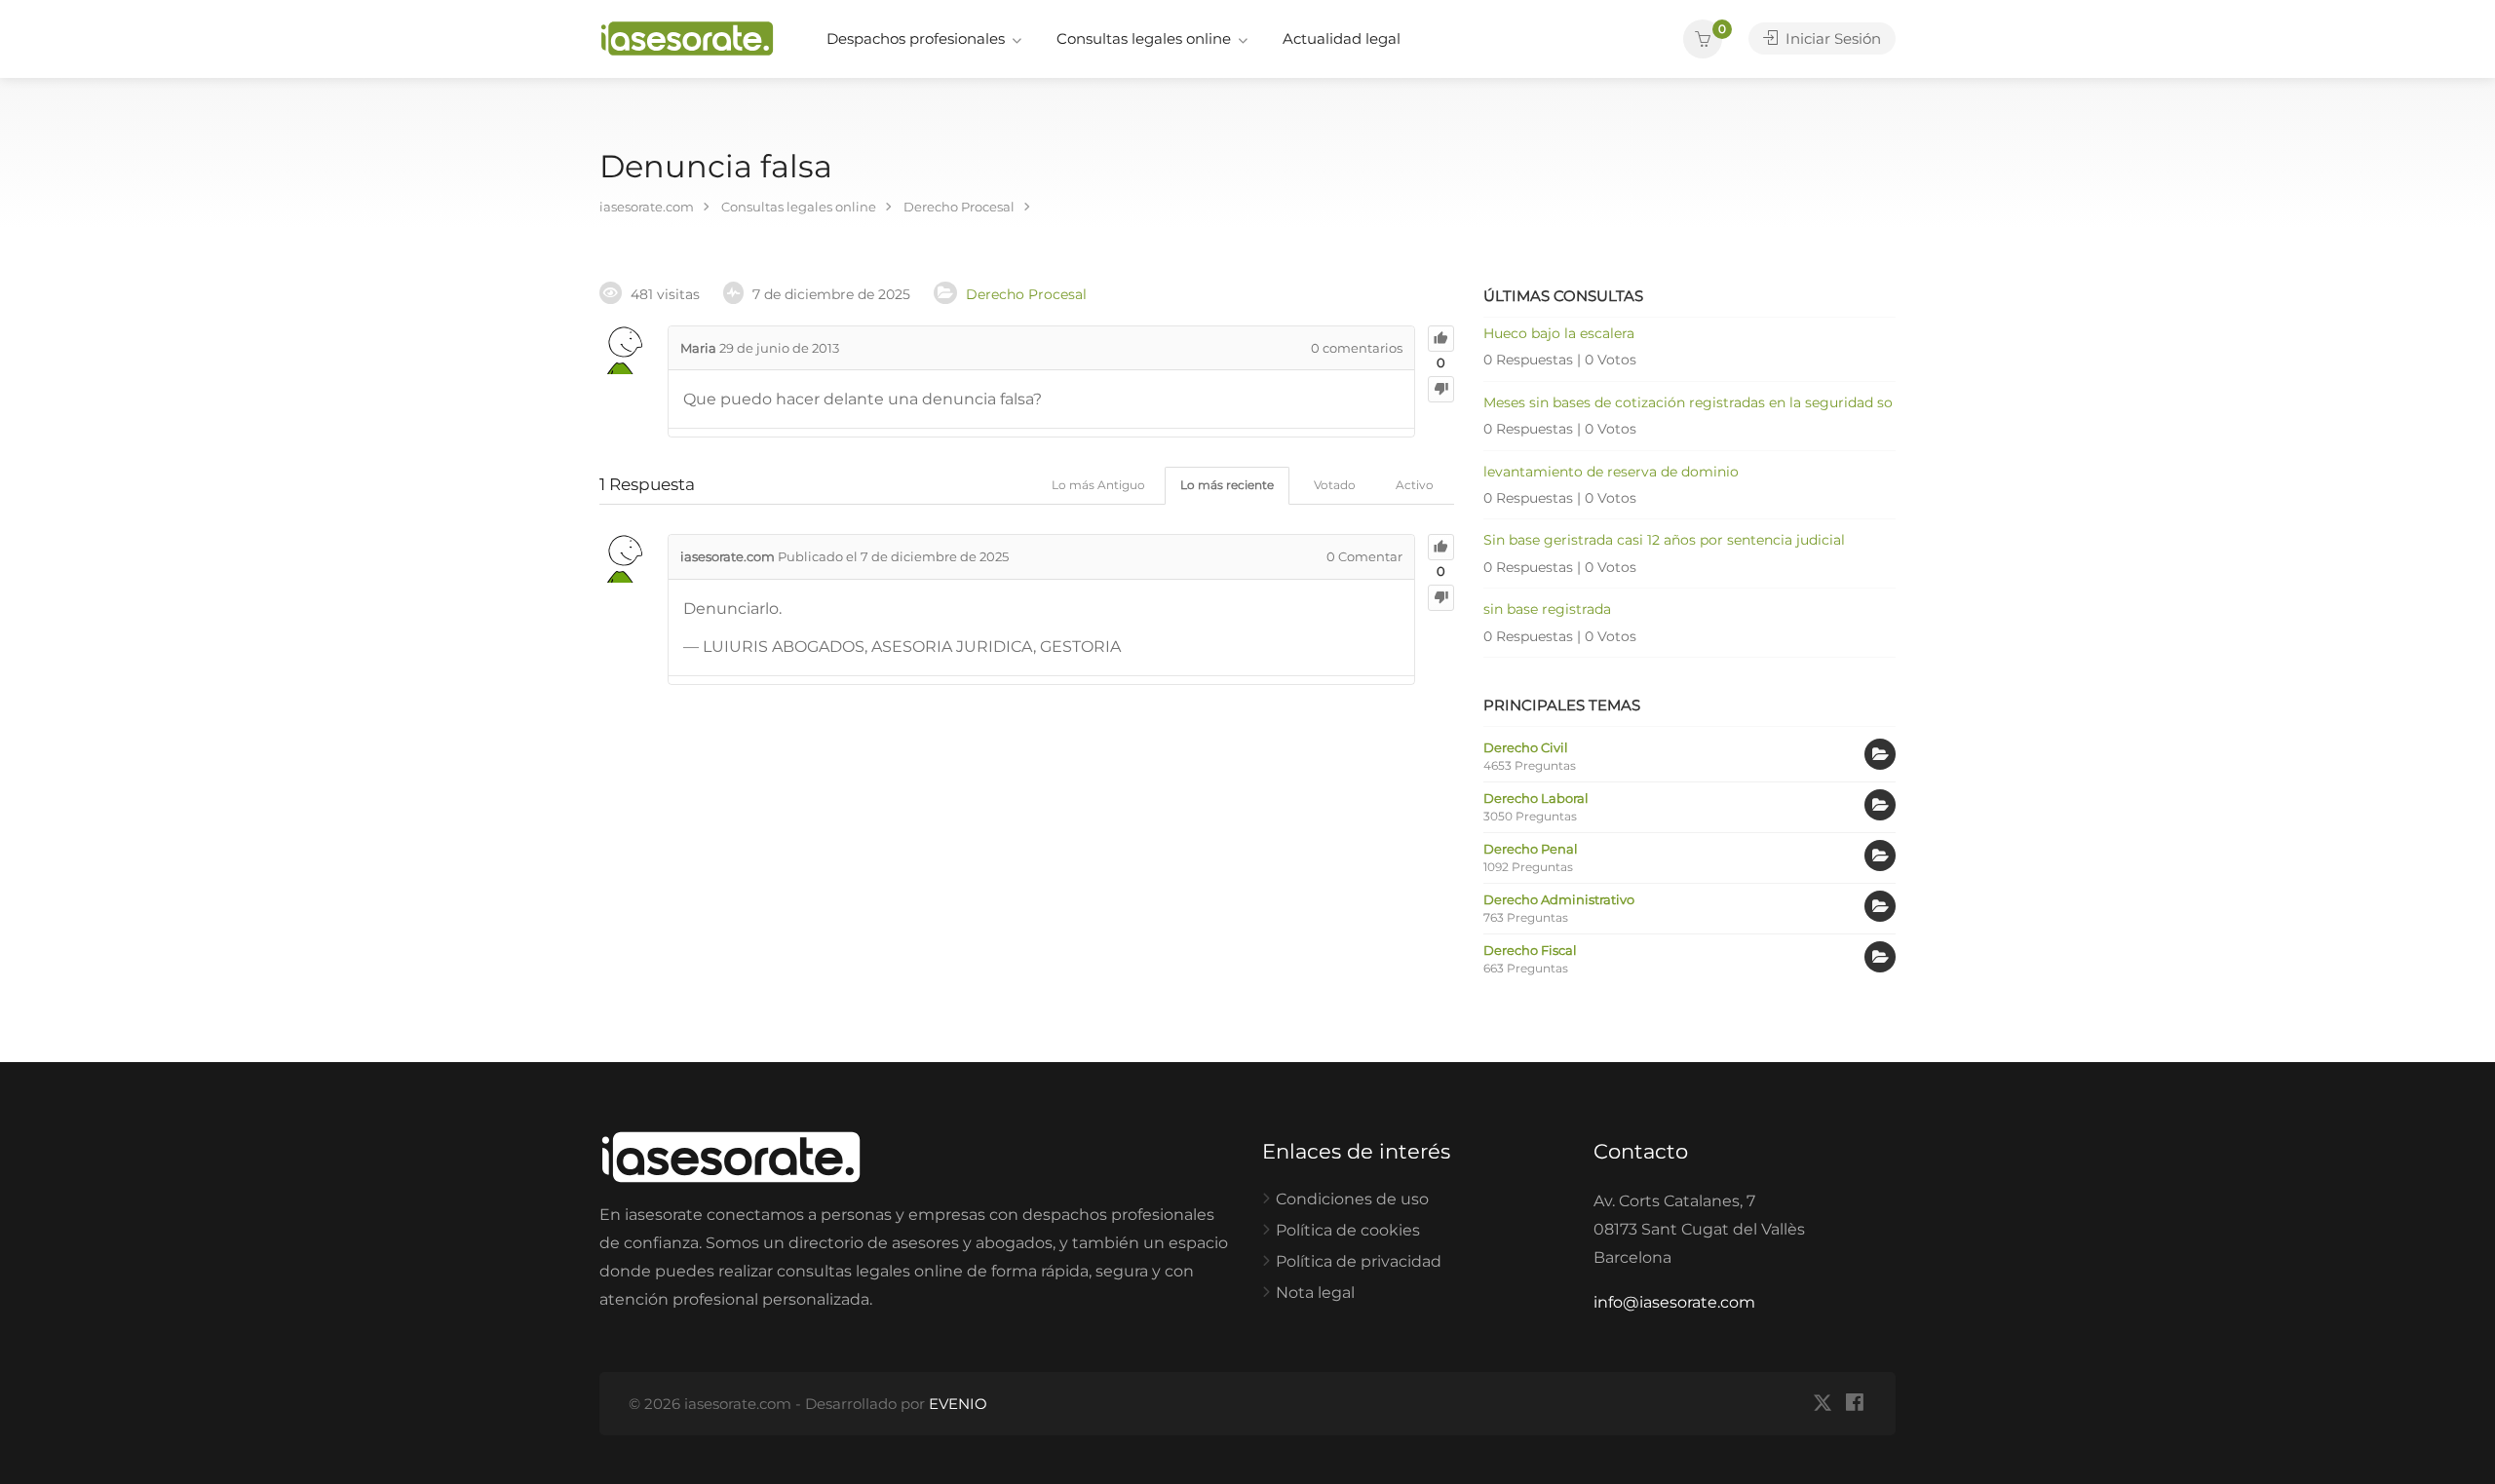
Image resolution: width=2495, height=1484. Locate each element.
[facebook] (1854, 1404)
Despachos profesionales (916, 38)
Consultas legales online (1144, 38)
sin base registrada (1547, 609)
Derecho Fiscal (1530, 950)
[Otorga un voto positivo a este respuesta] (1441, 547)
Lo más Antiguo (1098, 485)
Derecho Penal (1531, 849)
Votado (1335, 485)
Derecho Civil (1526, 747)
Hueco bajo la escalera (1559, 333)
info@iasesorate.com (1674, 1302)
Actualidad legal (1342, 38)
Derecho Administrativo (1559, 899)
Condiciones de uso (1352, 1199)
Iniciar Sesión (1831, 38)
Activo (1415, 485)
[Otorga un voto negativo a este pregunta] (1441, 389)
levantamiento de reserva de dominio (1611, 472)
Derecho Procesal (1026, 294)
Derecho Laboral (1536, 798)
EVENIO (958, 1404)
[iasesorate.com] (687, 38)
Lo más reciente (1227, 485)
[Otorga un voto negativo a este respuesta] (1441, 598)
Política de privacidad (1359, 1261)
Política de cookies (1348, 1230)
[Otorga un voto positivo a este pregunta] (1441, 339)
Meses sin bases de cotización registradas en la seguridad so (1688, 402)
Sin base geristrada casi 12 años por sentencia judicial (1664, 540)
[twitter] (1822, 1404)
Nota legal (1315, 1293)
